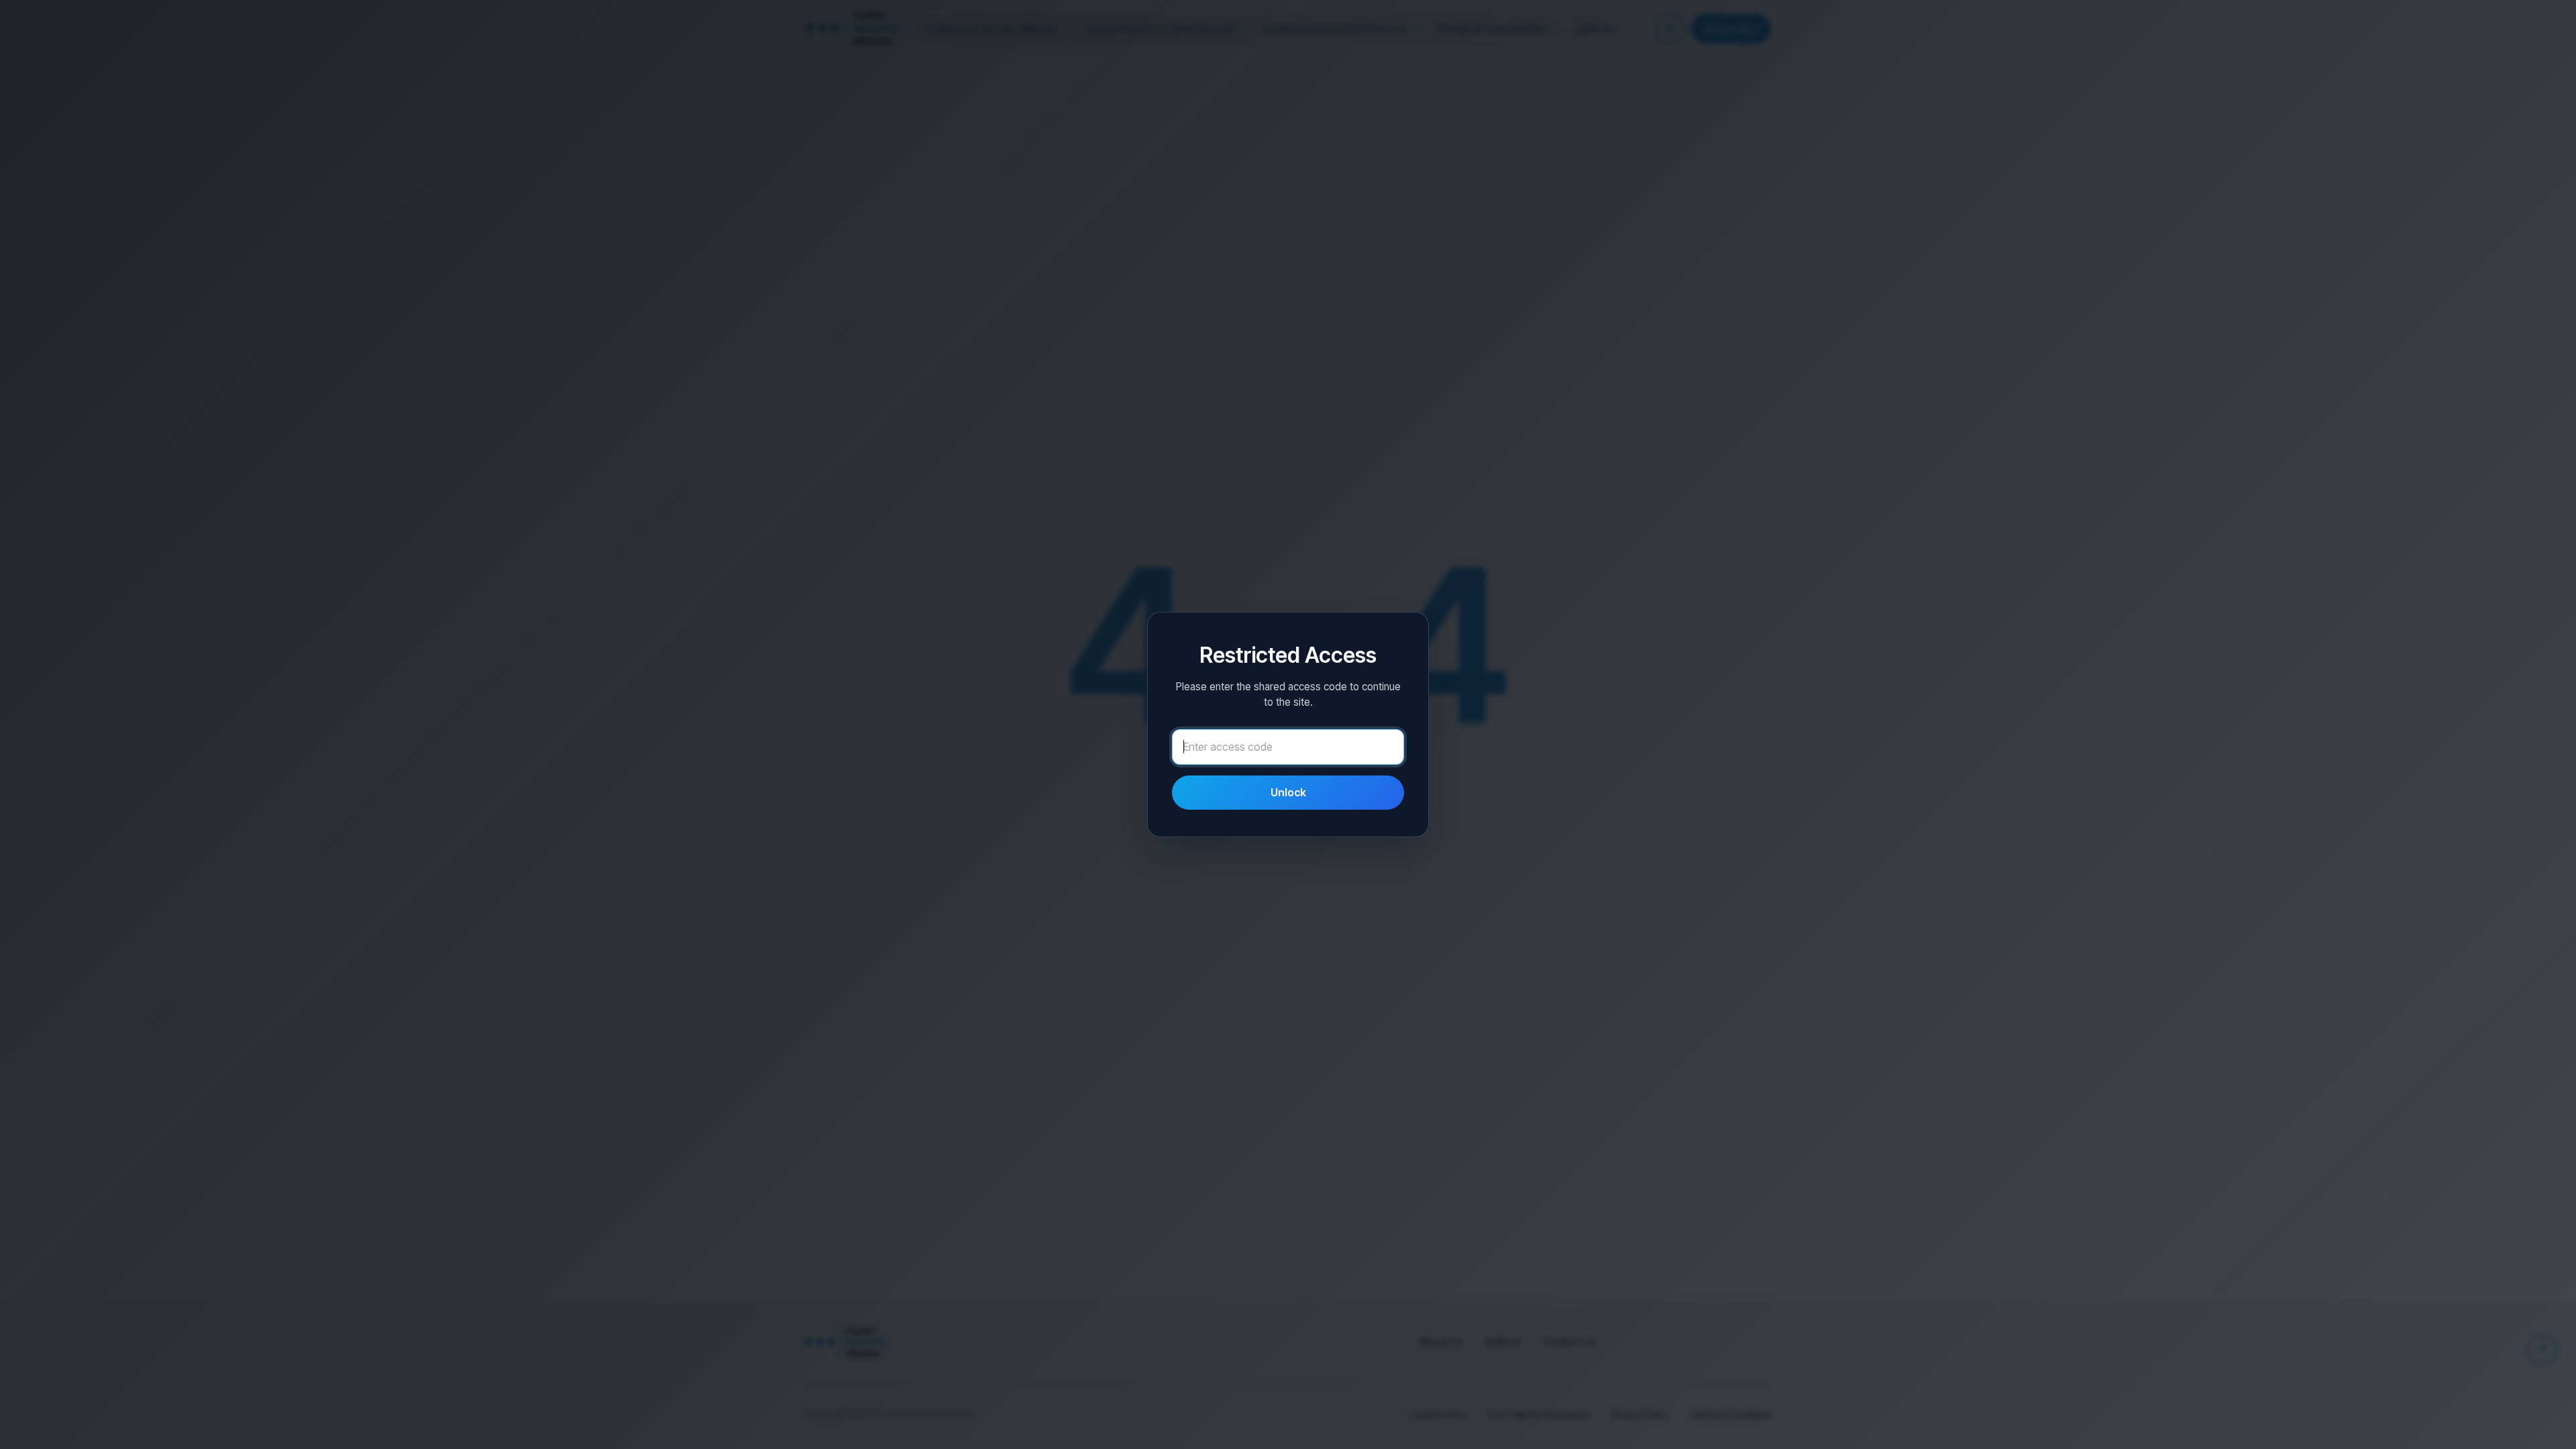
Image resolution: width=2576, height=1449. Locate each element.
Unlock (1288, 792)
